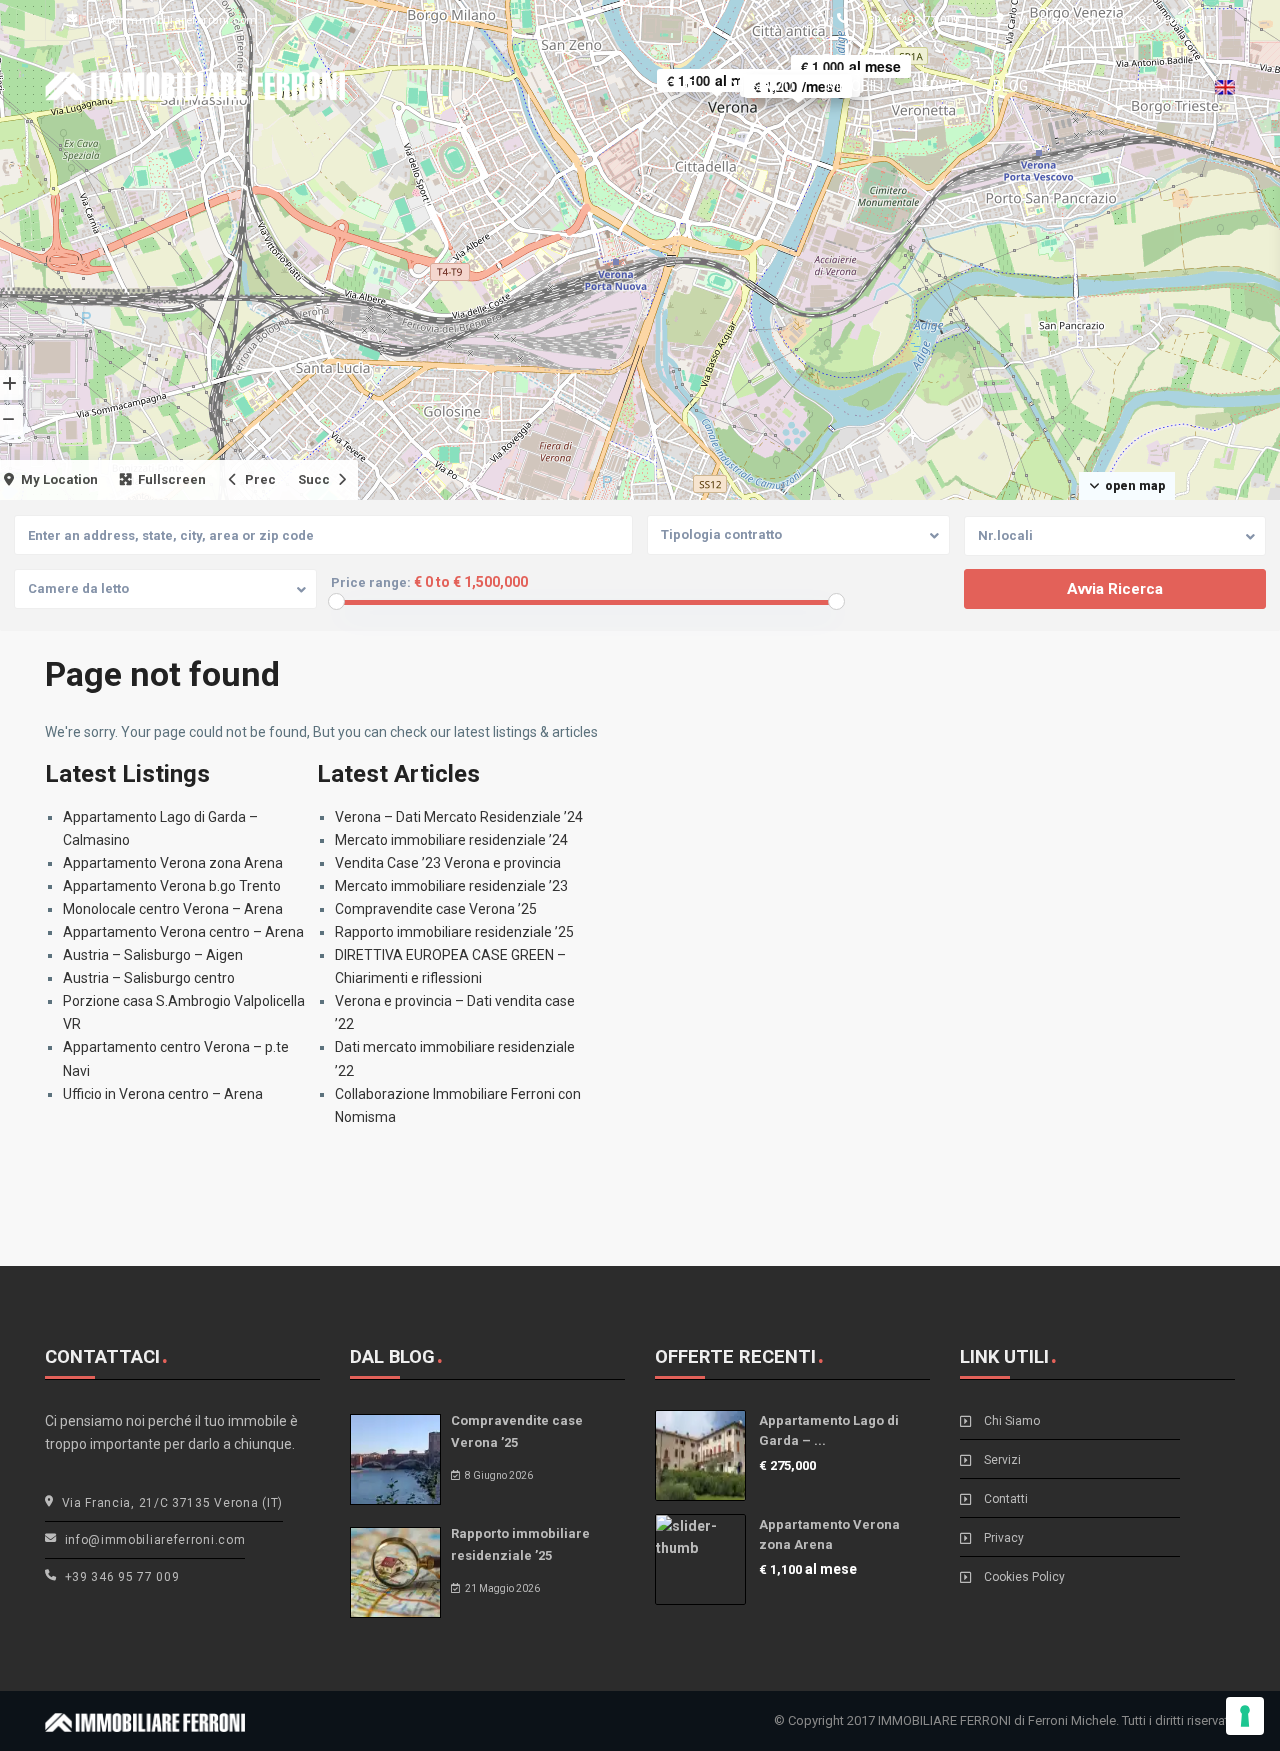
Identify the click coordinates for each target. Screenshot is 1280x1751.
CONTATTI (1152, 86)
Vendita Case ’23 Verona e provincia (448, 863)
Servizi (1002, 1460)
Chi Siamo (1012, 1421)
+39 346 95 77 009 (910, 20)
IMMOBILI (853, 86)
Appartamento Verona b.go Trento (172, 886)
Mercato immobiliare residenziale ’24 (451, 840)
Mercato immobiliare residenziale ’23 (451, 886)
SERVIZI (938, 86)
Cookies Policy (1024, 1577)
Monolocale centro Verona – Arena (173, 909)
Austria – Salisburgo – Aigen (153, 955)
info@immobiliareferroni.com (174, 20)
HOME (676, 86)
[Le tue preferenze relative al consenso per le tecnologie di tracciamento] (1245, 1716)
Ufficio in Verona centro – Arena (163, 1094)
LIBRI (1073, 86)
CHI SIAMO (760, 86)
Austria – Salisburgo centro (149, 978)
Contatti (1006, 1499)
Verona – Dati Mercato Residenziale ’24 (459, 817)
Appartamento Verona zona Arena (173, 863)
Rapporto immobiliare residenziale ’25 (454, 932)
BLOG (1010, 86)
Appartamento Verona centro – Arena (183, 932)
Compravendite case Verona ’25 (436, 909)
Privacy (1004, 1538)
